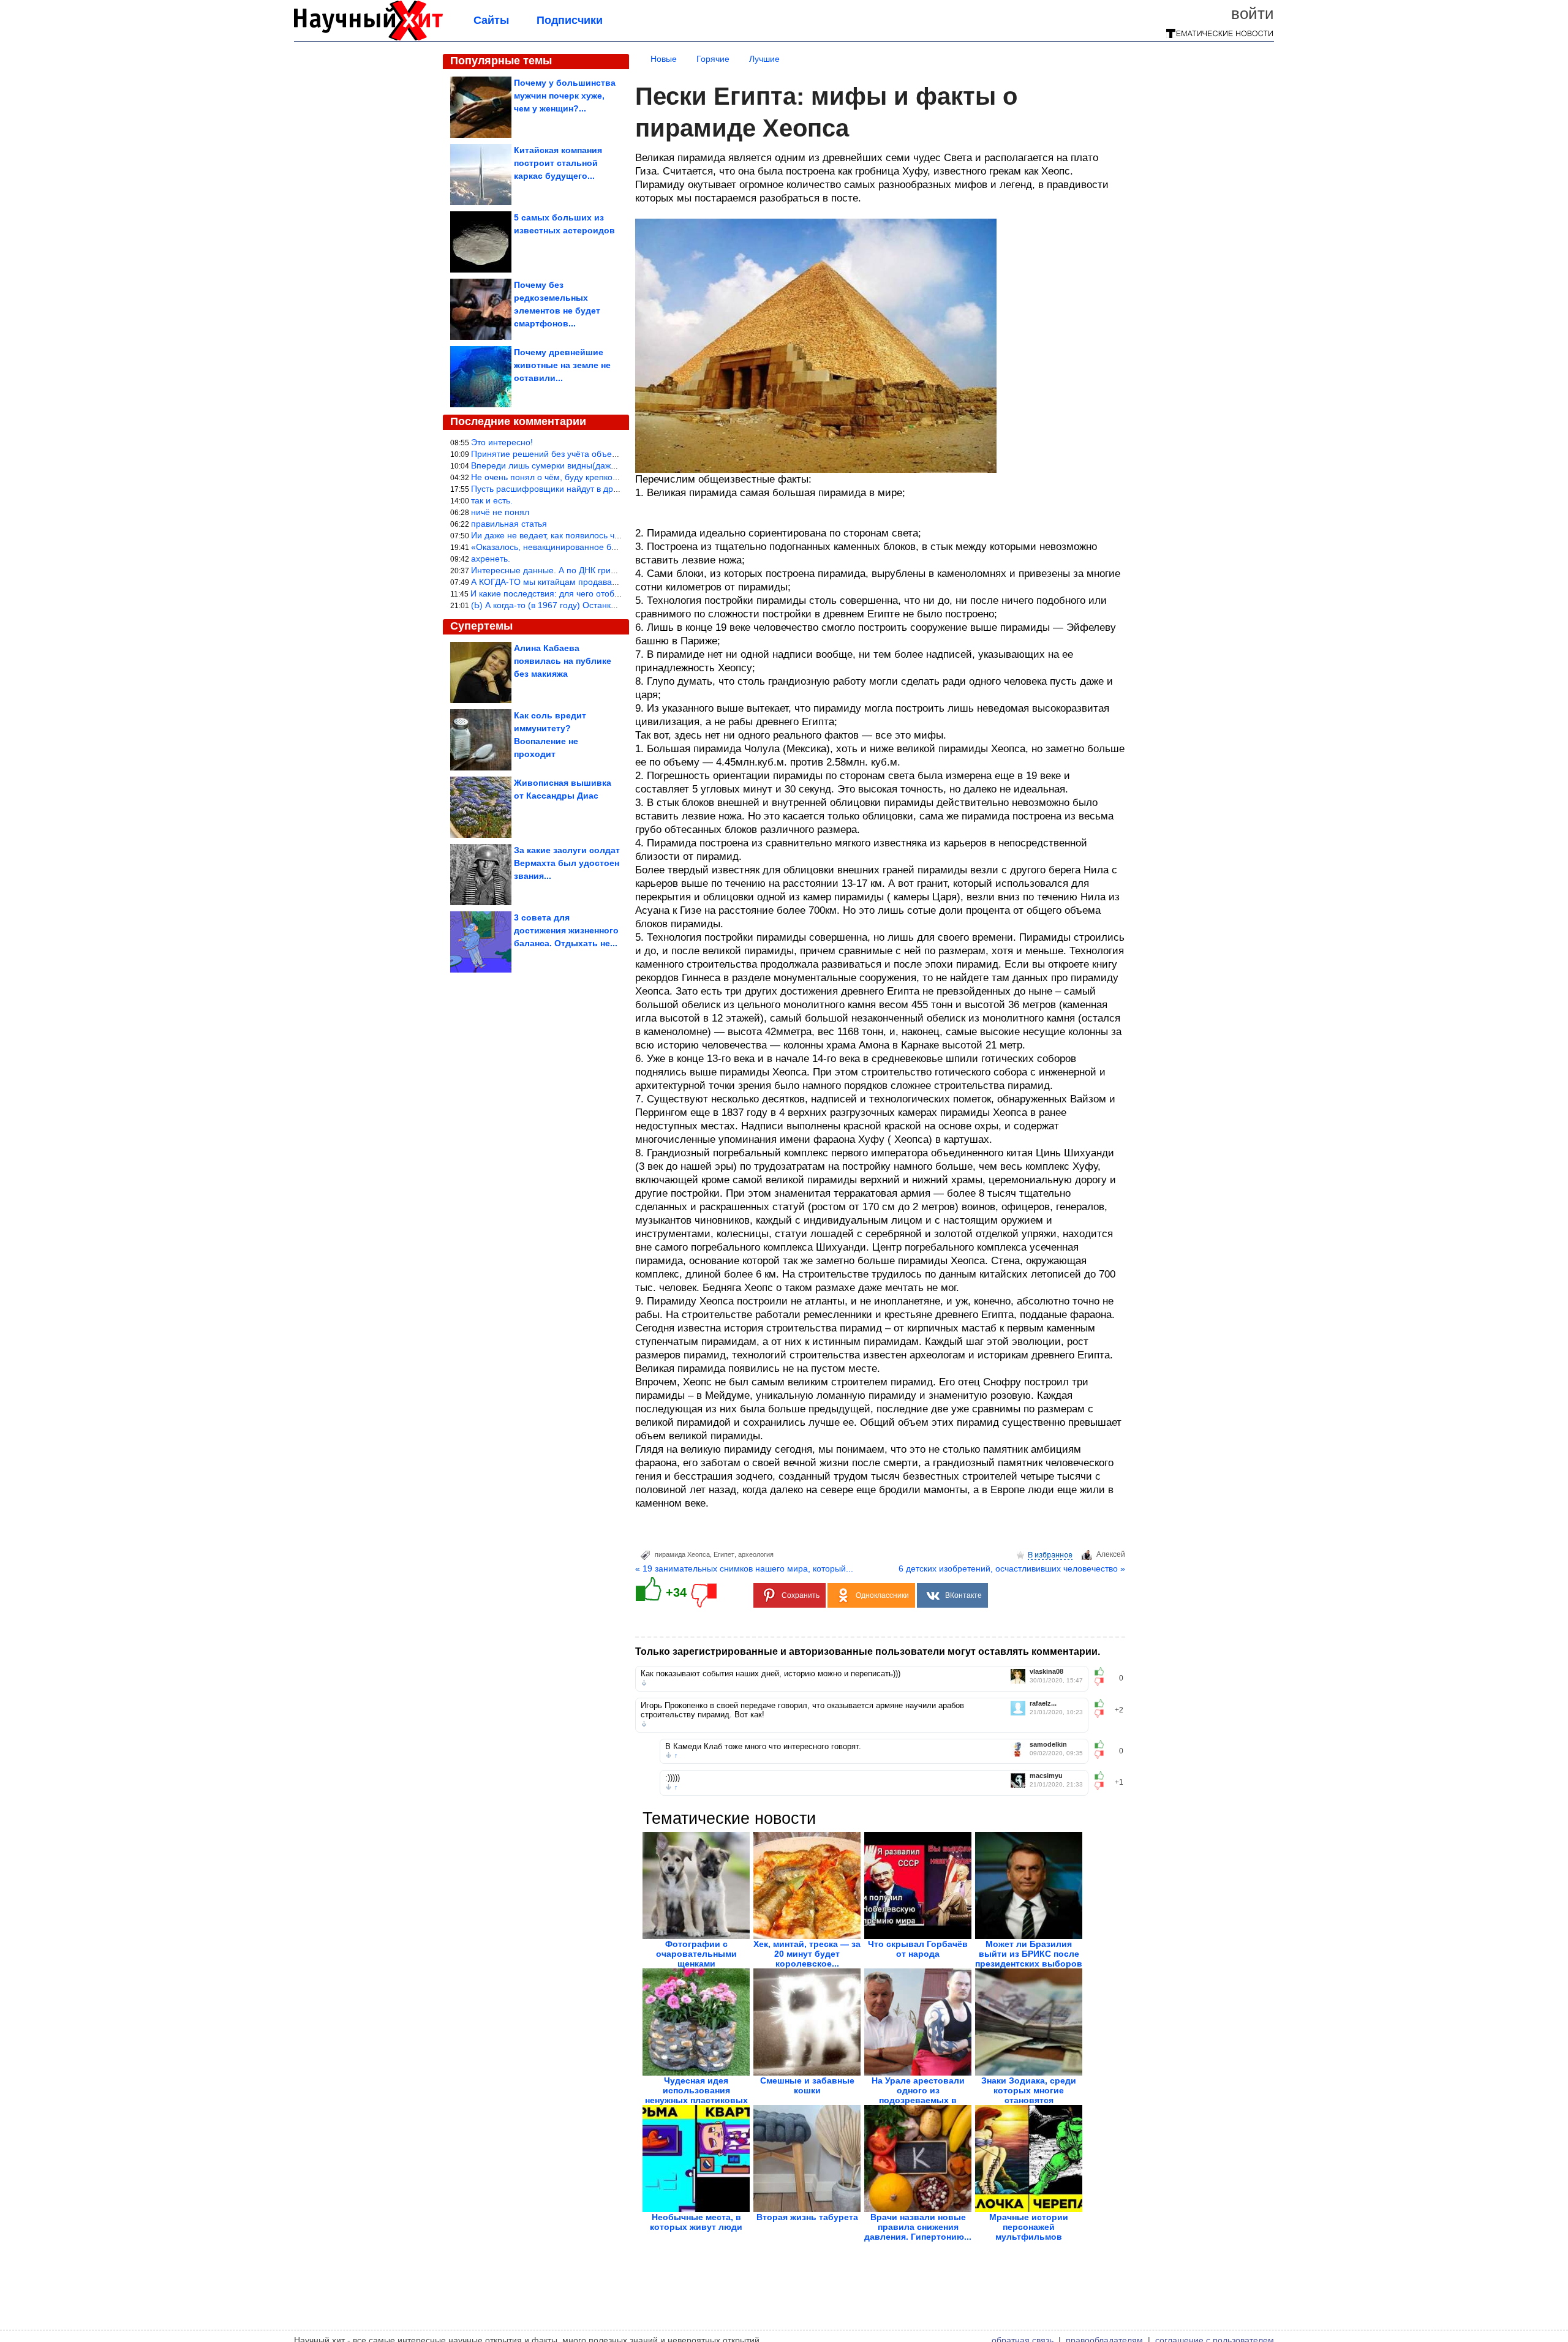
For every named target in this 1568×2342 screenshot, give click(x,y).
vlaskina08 (1046, 1672)
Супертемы (481, 626)
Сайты (491, 20)
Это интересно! (502, 442)
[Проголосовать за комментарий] (1103, 1682)
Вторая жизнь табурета (807, 2217)
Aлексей (1111, 1554)
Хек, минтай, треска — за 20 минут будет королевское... (807, 1954)
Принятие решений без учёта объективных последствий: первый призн (614, 454)
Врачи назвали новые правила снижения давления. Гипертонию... (918, 2227)
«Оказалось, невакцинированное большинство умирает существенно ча (616, 547)
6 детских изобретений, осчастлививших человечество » (1012, 1568)
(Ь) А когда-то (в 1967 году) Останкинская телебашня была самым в (608, 605)
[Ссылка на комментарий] (644, 1683)
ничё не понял (500, 512)
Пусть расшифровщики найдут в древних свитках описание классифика (616, 489)
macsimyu (1046, 1776)
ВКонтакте (963, 1595)
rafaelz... (1043, 1704)
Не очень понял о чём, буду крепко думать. (558, 477)
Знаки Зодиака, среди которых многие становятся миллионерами (1029, 2095)
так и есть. (492, 500)
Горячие (713, 59)
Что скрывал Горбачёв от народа (918, 1949)
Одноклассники (882, 1595)
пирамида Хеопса (682, 1554)
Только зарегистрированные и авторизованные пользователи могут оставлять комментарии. (868, 1651)
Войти (1253, 13)
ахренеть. (491, 559)
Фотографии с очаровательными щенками (696, 1954)
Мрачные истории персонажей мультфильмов (1029, 2227)
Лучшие (764, 59)
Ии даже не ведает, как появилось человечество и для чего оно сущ (608, 535)
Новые (664, 59)
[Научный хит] (368, 38)
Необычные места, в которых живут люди (696, 2222)
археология (756, 1554)
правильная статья (509, 524)
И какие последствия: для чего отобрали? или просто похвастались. (608, 593)
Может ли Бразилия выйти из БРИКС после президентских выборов (1029, 1954)
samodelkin (1048, 1745)
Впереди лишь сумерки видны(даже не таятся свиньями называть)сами (616, 465)
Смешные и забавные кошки (807, 2085)
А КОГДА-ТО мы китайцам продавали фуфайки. (567, 582)
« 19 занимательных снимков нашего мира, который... (744, 1568)
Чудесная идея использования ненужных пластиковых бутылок (696, 2095)
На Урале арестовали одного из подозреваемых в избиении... (918, 2095)
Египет (724, 1554)
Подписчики (570, 20)
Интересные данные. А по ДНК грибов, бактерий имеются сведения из (613, 570)
